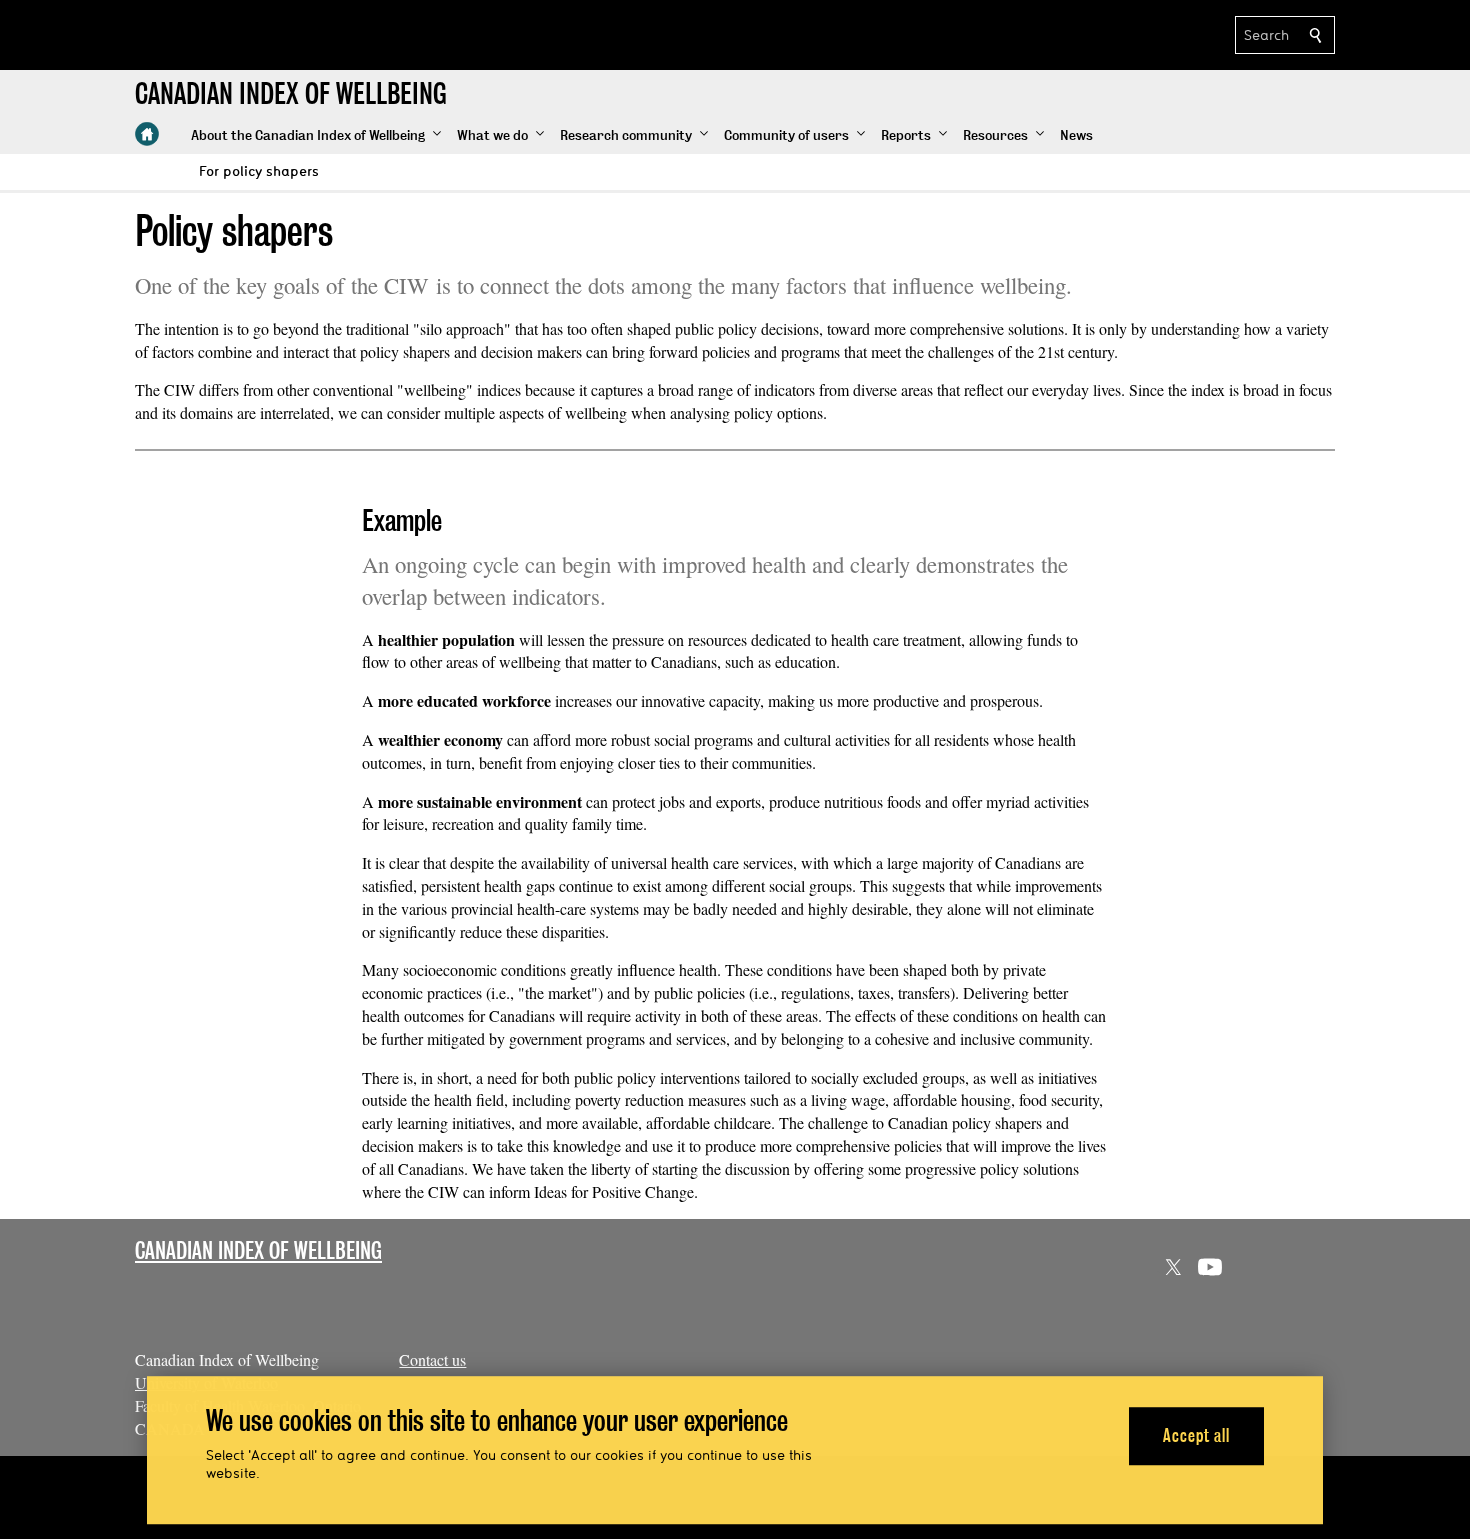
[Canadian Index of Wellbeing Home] (147, 134)
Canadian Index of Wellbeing (258, 1250)
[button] (316, 136)
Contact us (432, 1359)
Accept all (1196, 1435)
